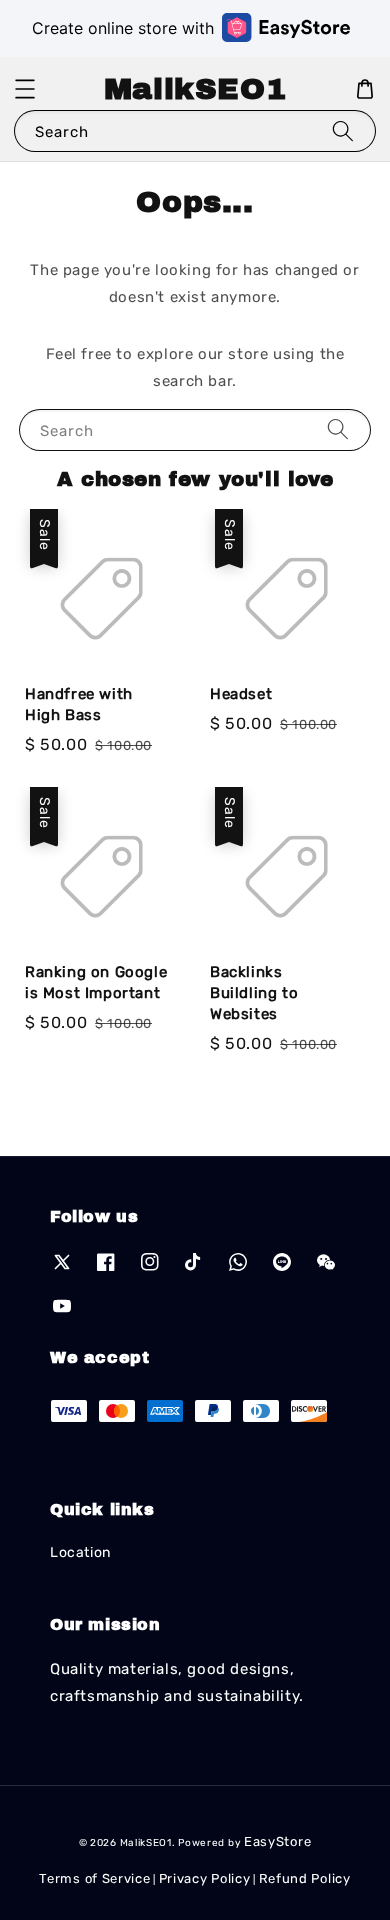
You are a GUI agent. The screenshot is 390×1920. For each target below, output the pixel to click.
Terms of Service (94, 1878)
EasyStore (277, 1841)
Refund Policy (305, 1878)
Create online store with (123, 28)
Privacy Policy (205, 1878)
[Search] (343, 130)
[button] (25, 89)
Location (80, 1552)
